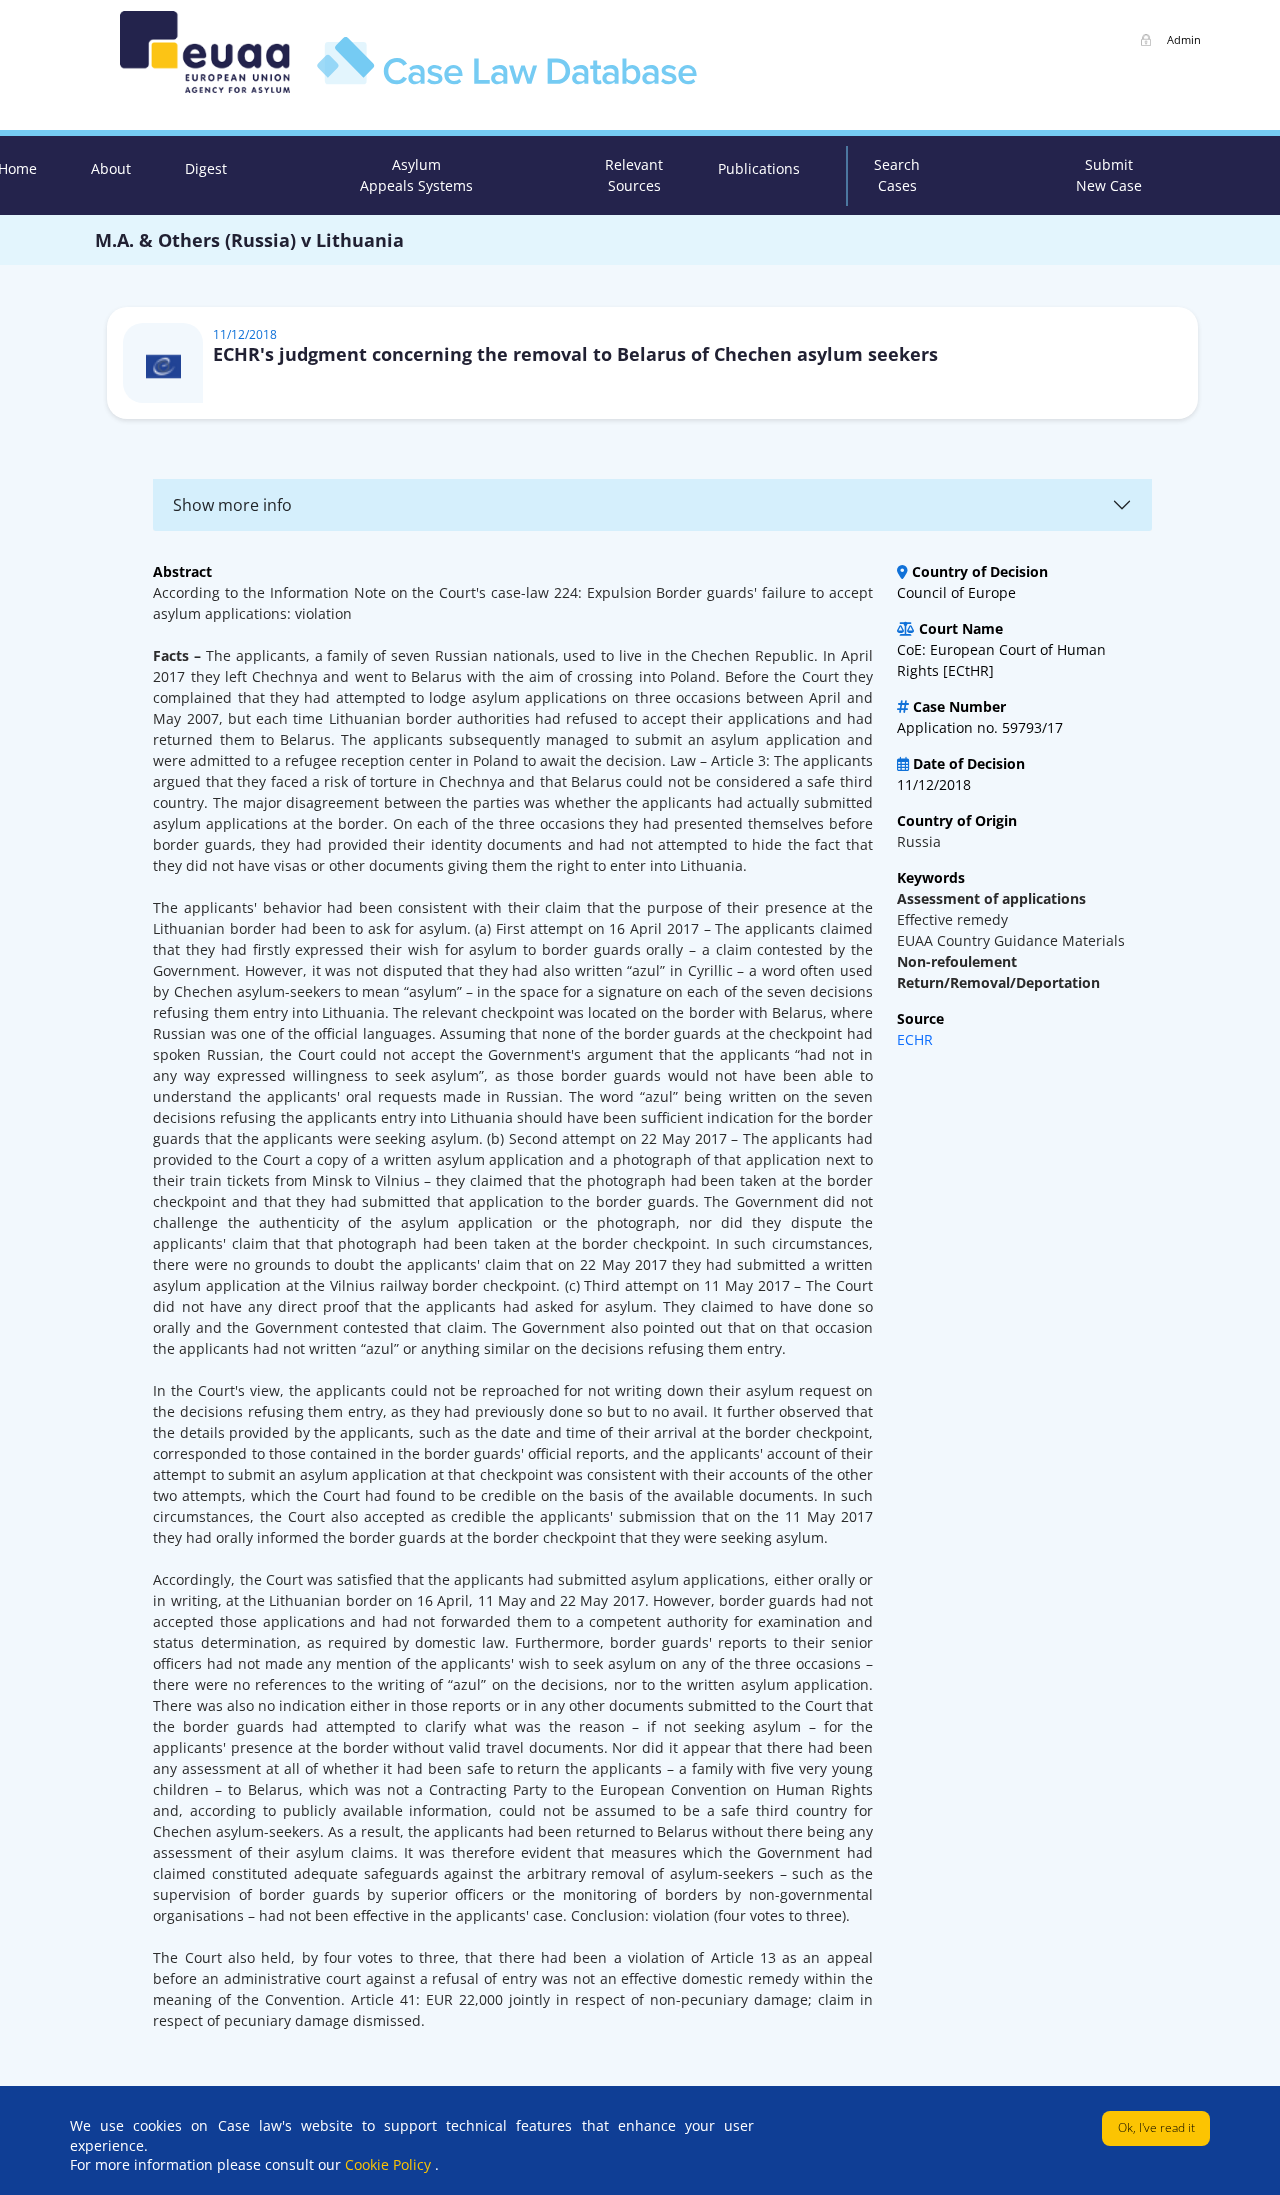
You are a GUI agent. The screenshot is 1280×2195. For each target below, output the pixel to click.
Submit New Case (1109, 175)
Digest (206, 168)
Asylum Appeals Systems (416, 175)
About (111, 168)
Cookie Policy (390, 2164)
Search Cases (897, 175)
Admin (1184, 39)
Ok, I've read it (1156, 2127)
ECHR (915, 1039)
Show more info (232, 505)
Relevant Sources (634, 175)
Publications (759, 168)
